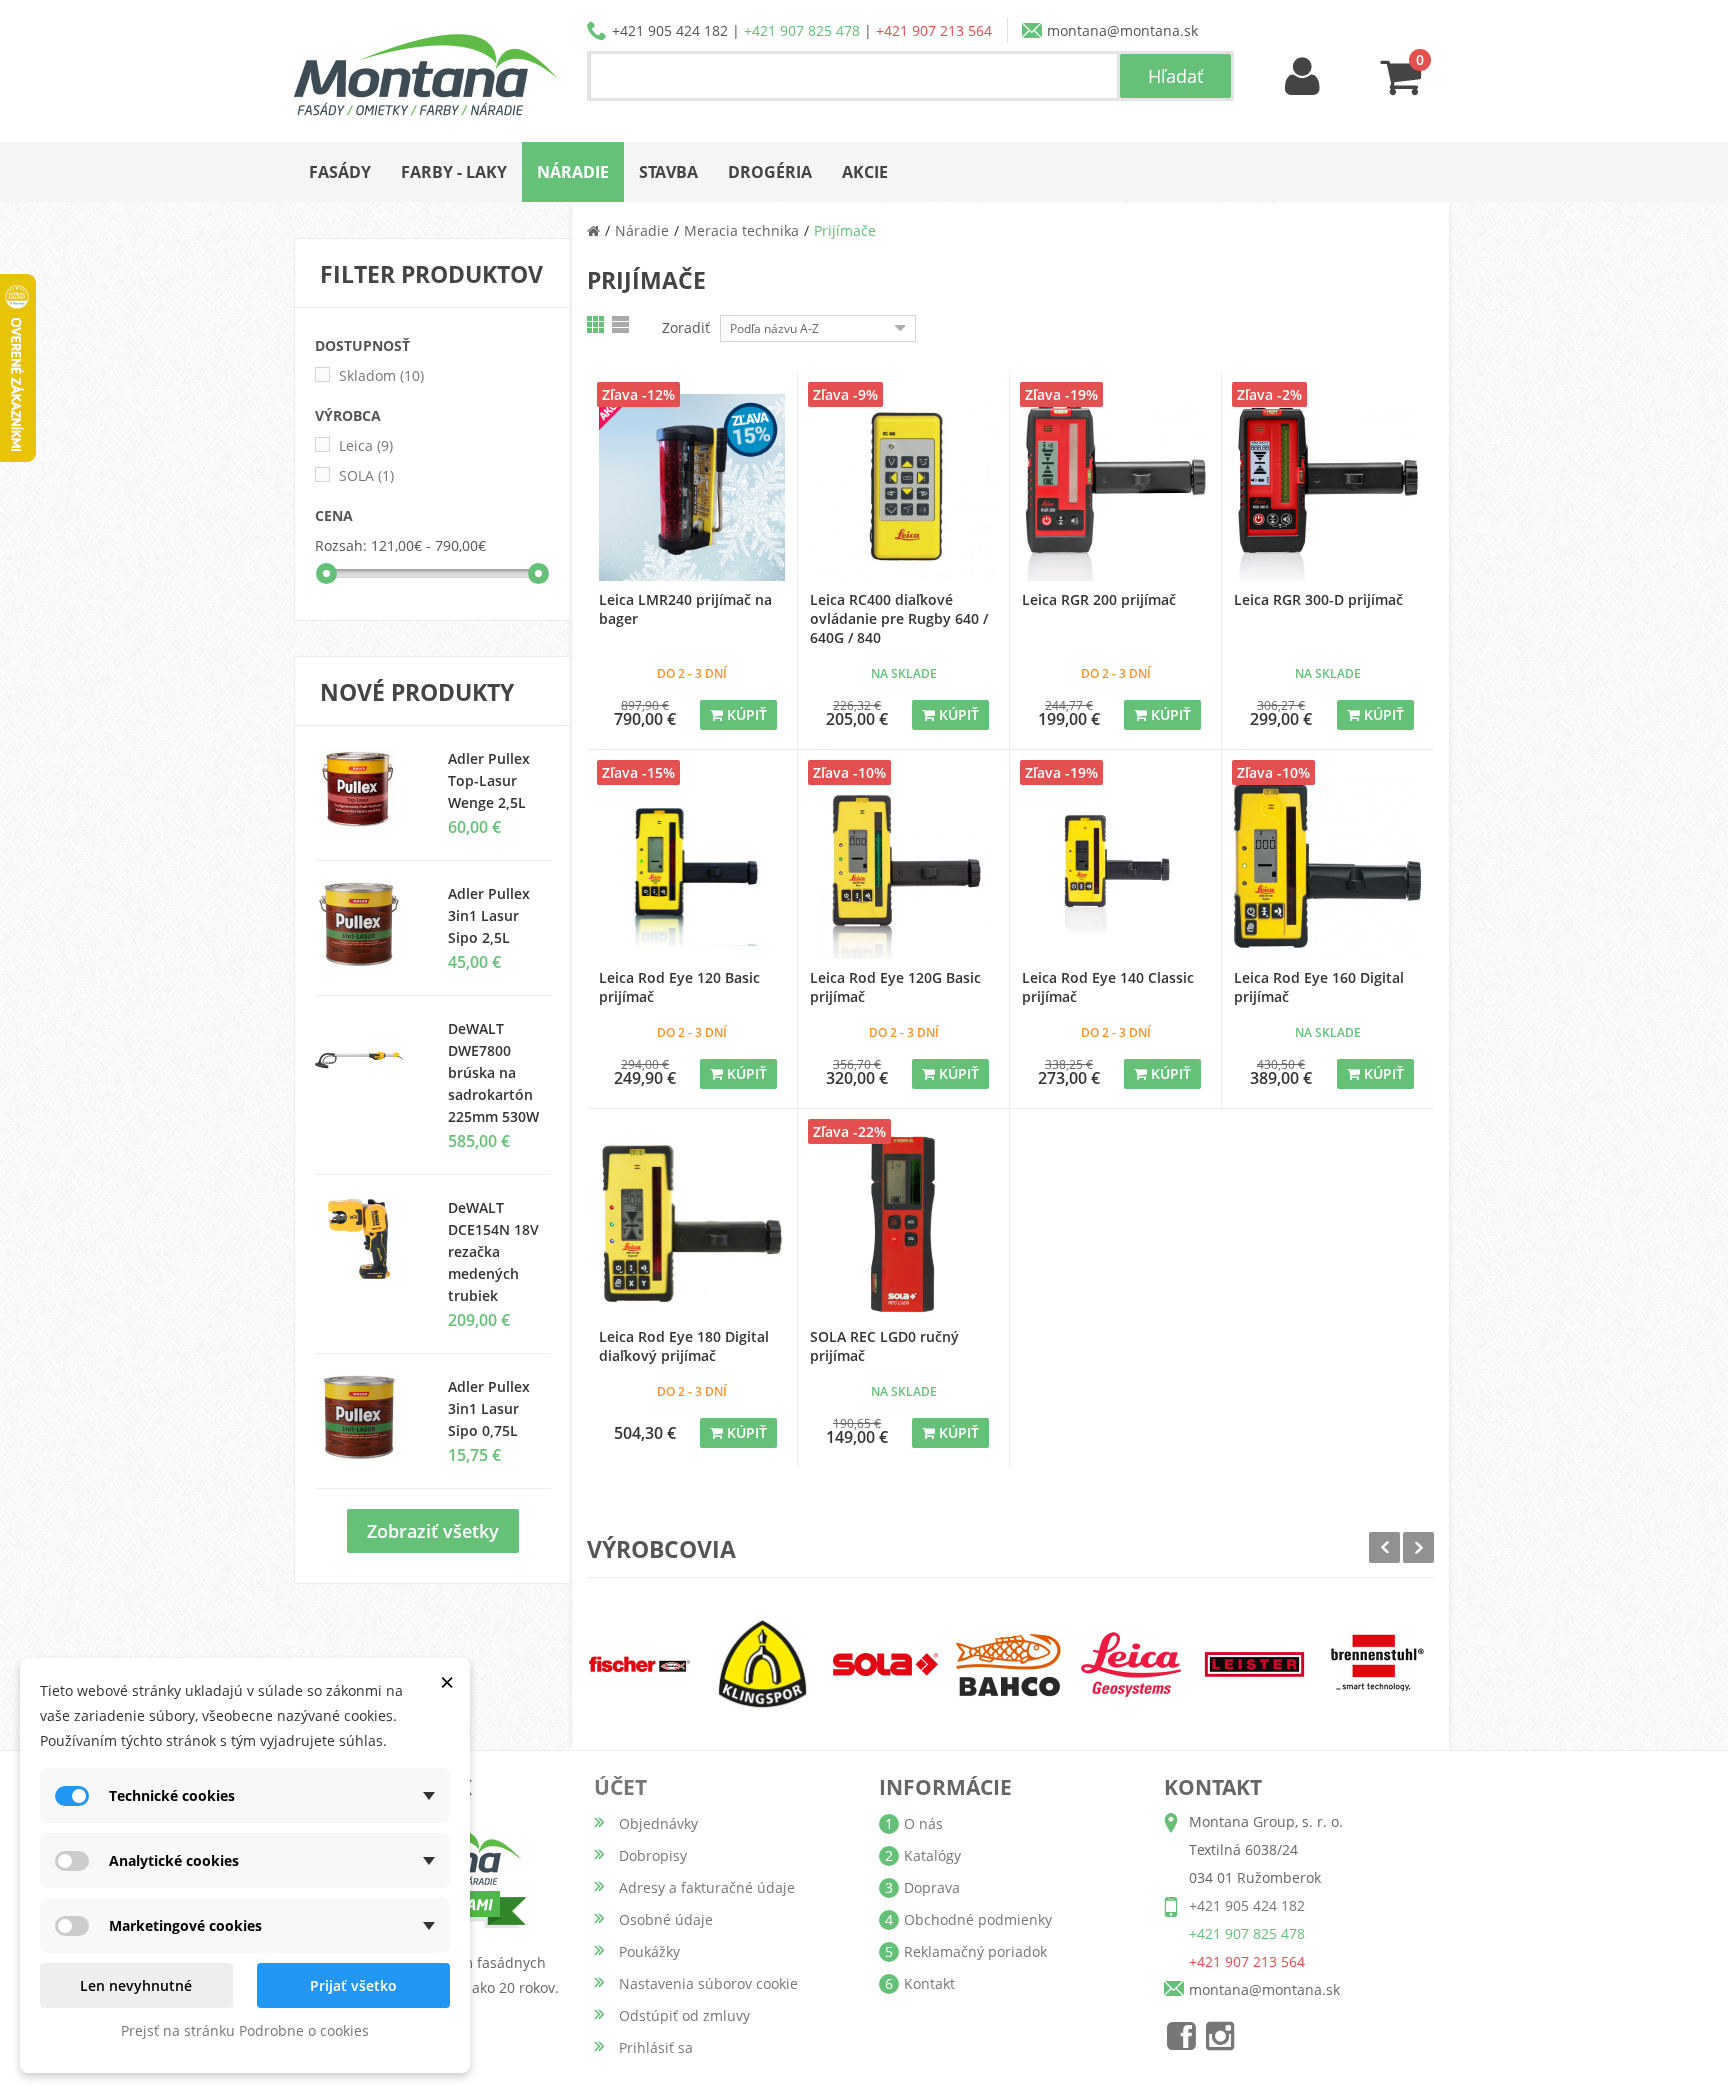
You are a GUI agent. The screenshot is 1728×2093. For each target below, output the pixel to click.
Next (1418, 1547)
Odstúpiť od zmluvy (684, 2015)
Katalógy (932, 1855)
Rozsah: (341, 545)
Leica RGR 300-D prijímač (1318, 599)
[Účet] (1303, 77)
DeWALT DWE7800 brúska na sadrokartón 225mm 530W (493, 1072)
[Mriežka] (597, 324)
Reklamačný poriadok (975, 1951)
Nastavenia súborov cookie (708, 1983)
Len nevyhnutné (136, 1985)
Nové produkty (417, 692)
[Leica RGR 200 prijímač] (1115, 487)
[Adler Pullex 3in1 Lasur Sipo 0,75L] (366, 925)
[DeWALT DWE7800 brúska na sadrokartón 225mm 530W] (366, 1060)
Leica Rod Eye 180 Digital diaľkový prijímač (684, 1346)
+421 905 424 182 (670, 30)
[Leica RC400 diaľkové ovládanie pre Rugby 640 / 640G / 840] (903, 487)
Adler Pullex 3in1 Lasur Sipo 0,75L (489, 1408)
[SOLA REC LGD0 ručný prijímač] (903, 1224)
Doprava (932, 1887)
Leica (366, 445)
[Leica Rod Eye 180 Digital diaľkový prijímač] (692, 1224)
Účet (620, 1787)
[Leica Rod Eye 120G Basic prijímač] (903, 865)
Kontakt (929, 1983)
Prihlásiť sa (656, 2047)
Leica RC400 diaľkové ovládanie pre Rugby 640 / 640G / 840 (899, 618)
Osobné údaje (666, 1919)
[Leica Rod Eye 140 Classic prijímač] (1115, 865)
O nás (923, 1823)
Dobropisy (653, 1855)
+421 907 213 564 (934, 30)
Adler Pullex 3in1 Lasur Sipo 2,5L (489, 915)
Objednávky (658, 1823)
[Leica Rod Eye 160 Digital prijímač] (1328, 865)
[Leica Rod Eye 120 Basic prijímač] (692, 865)
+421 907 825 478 (802, 30)
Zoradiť (686, 327)
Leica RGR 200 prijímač (1099, 599)
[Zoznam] (622, 324)
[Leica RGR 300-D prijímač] (1328, 487)
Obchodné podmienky (978, 1919)
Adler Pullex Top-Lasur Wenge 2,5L (489, 780)
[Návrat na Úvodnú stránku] (593, 230)
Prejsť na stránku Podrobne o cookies (245, 2030)
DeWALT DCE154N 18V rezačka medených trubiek (493, 1251)
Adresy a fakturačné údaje (707, 1887)
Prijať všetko (353, 1985)
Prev (1384, 1547)
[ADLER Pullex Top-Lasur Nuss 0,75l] (366, 790)
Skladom (381, 375)
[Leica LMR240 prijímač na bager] (692, 487)
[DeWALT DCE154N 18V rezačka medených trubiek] (366, 1239)
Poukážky (649, 1951)
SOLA (366, 475)
